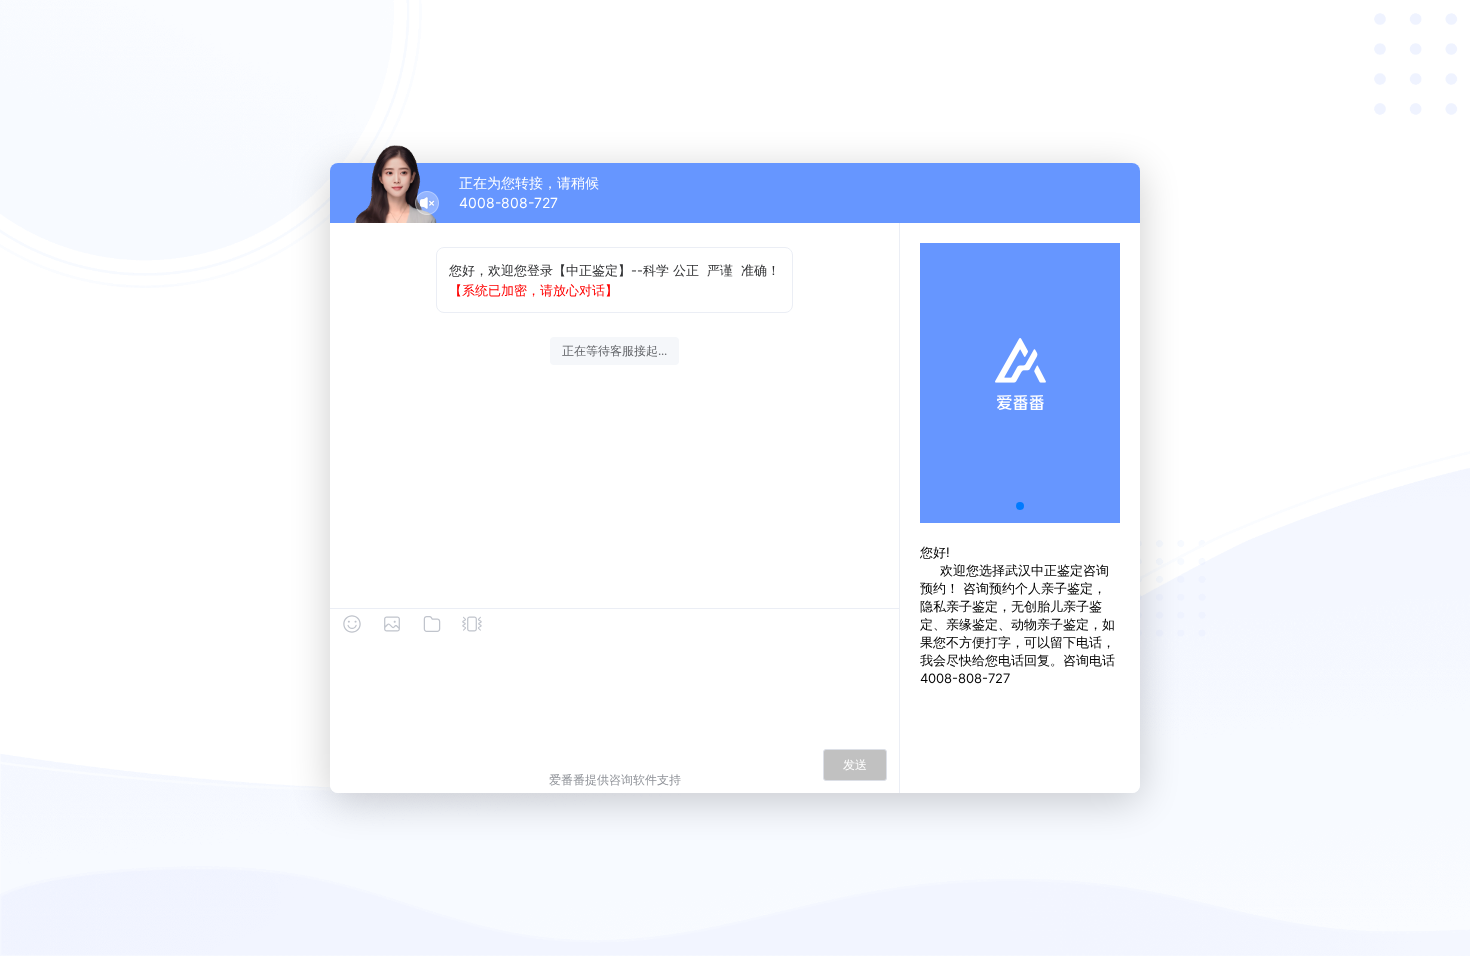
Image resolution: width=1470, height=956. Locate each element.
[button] (1020, 506)
